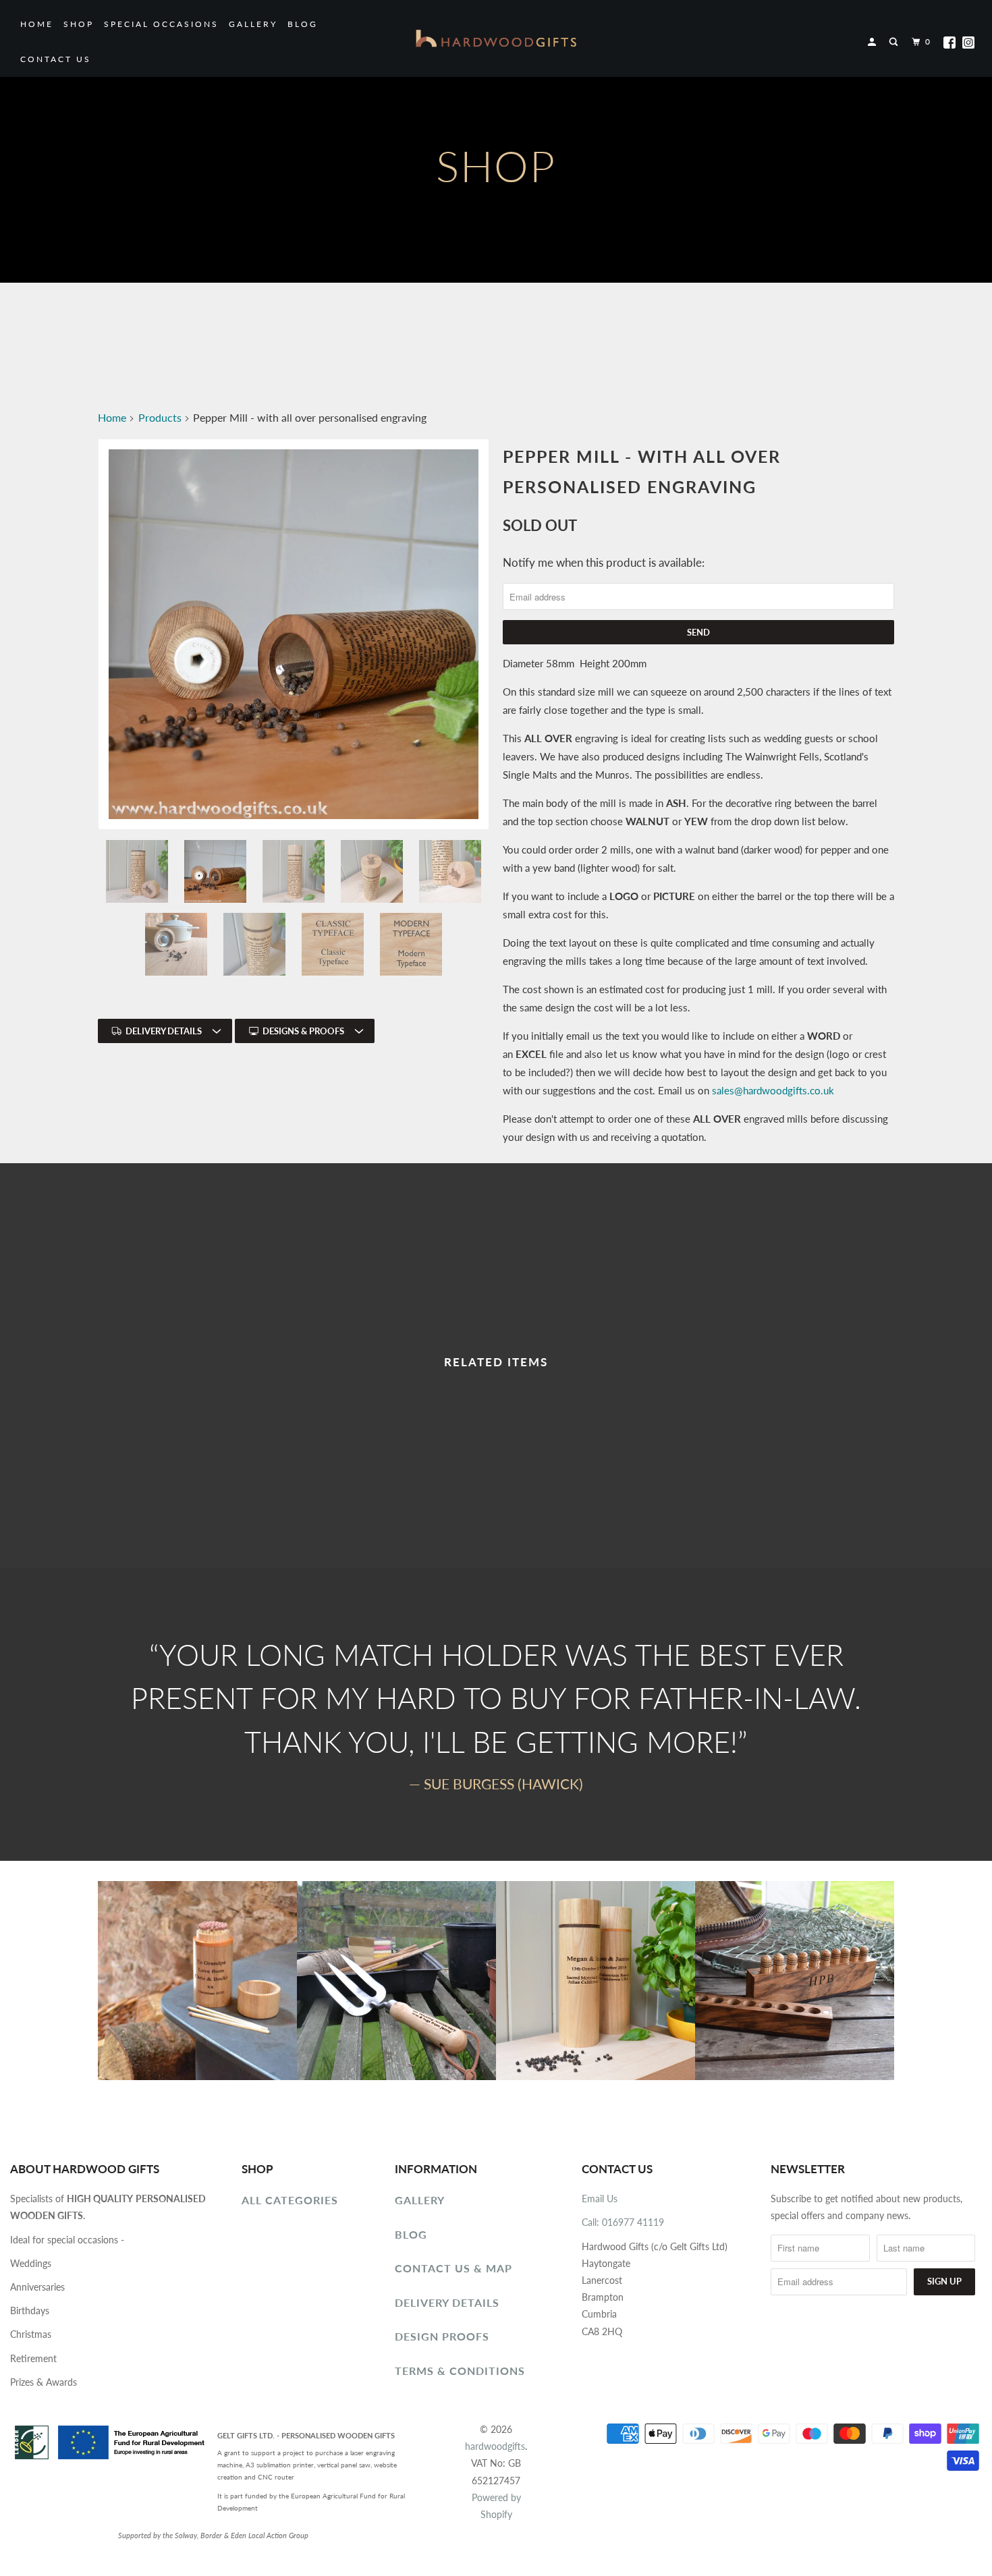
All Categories (290, 2200)
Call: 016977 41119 (623, 2222)
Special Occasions (161, 24)
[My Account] (874, 42)
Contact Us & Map (453, 2268)
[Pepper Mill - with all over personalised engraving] (294, 634)
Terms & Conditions (460, 2371)
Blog (303, 24)
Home (37, 24)
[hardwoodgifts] (496, 38)
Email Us (600, 2199)
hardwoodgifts (495, 2446)
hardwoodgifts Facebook (949, 43)
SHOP (79, 24)
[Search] (895, 42)
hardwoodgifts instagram (968, 43)
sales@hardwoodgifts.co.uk (774, 1090)
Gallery (253, 24)
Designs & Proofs (303, 1031)
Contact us (56, 59)
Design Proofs (442, 2336)
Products (160, 417)
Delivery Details (164, 1031)
